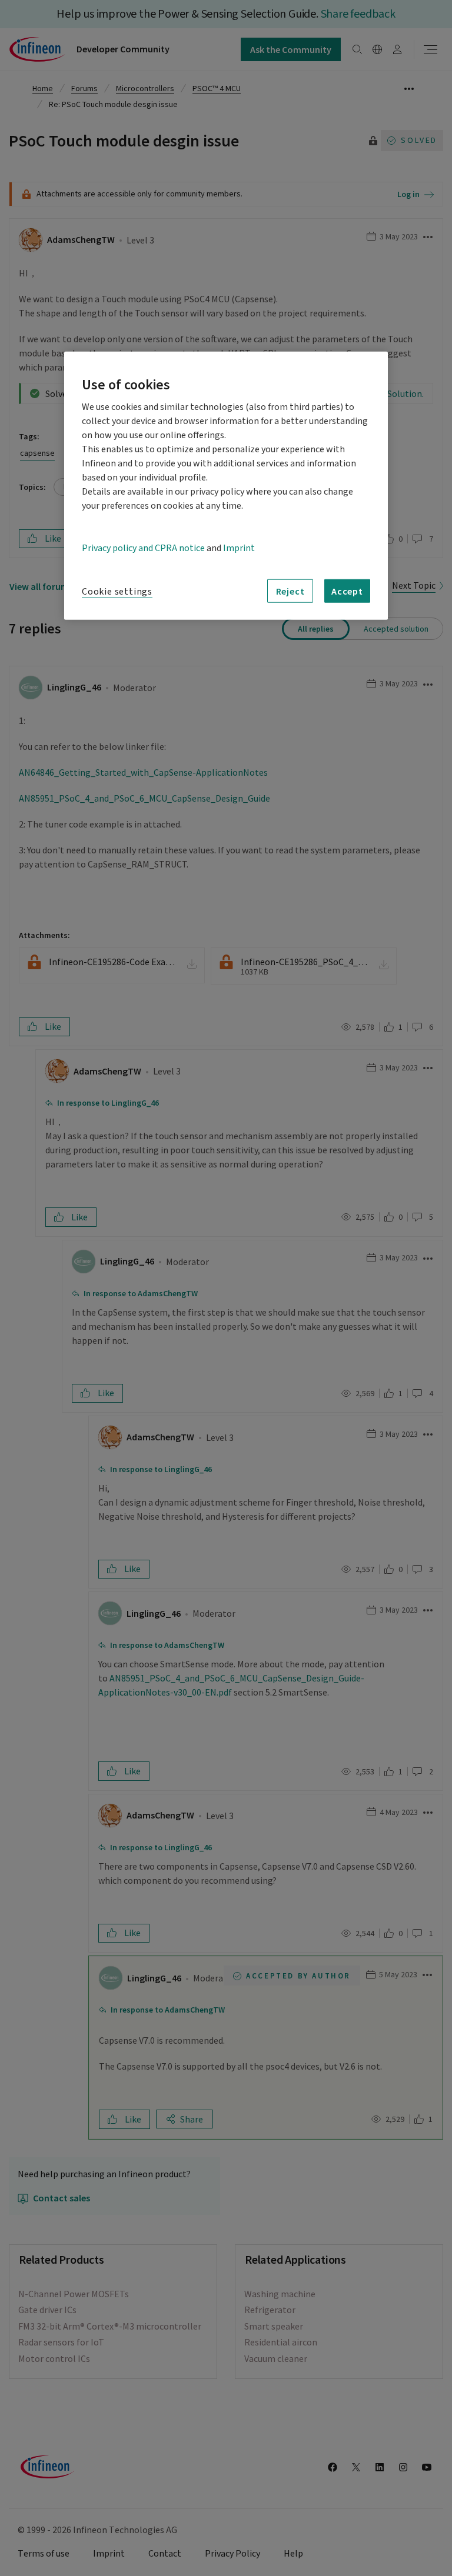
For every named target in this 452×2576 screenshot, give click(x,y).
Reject (290, 591)
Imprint (239, 548)
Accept (347, 591)
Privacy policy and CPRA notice (143, 548)
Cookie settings (117, 592)
